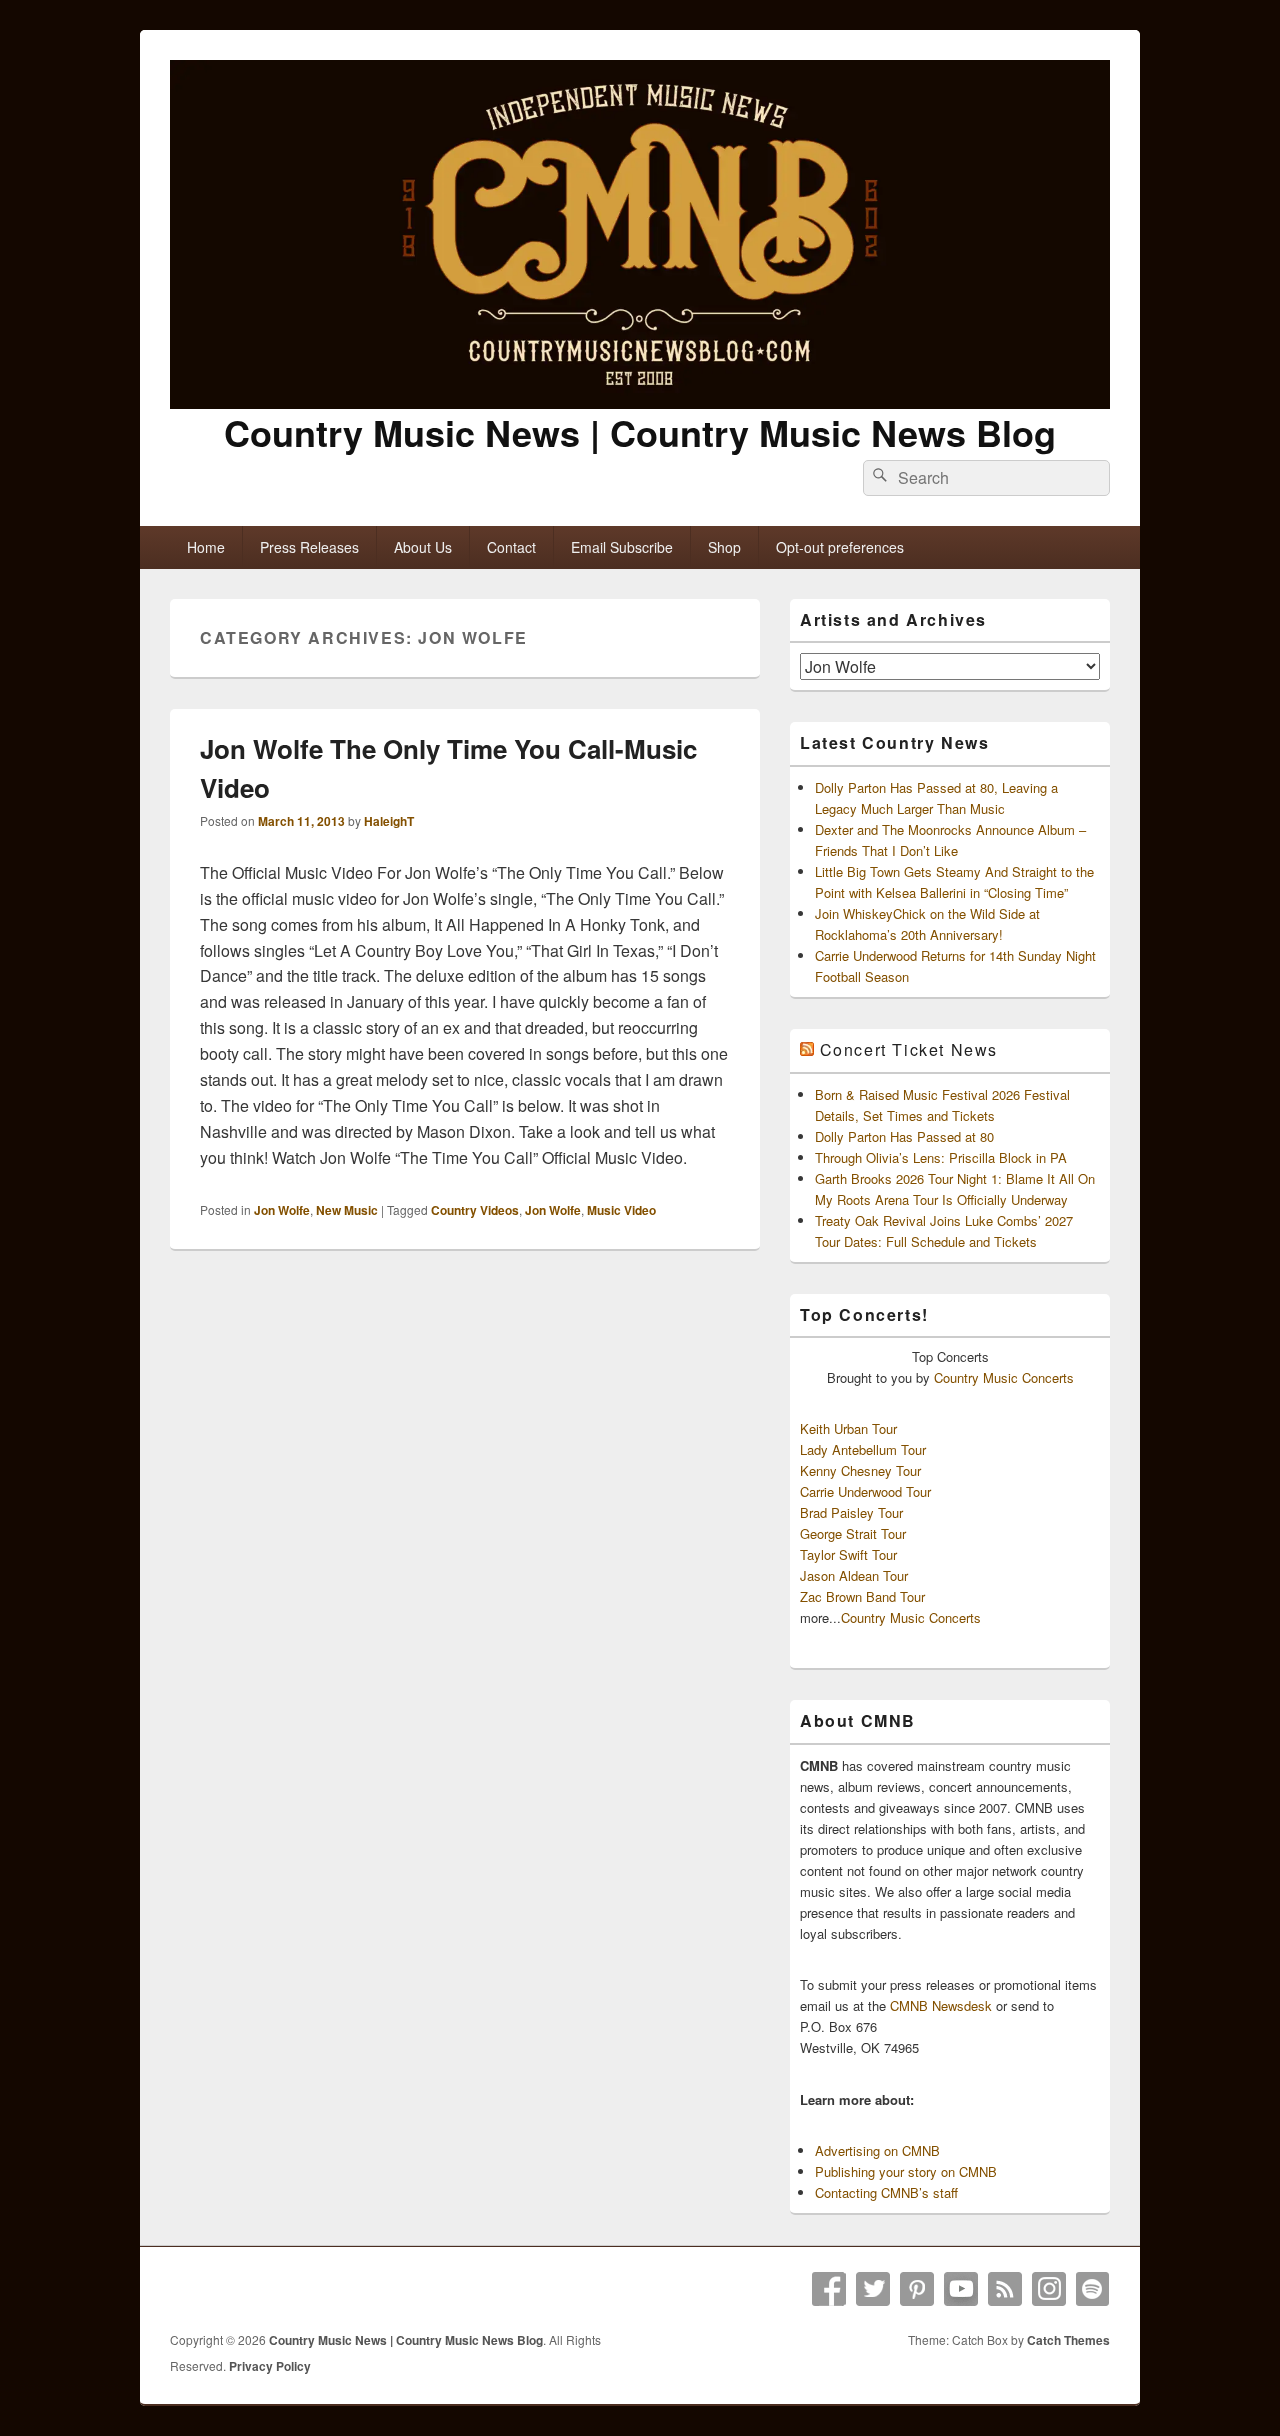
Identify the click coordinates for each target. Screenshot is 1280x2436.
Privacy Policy (270, 2366)
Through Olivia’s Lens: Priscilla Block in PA (941, 1157)
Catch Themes (1068, 2340)
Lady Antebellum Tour (863, 1449)
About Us (423, 547)
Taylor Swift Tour (848, 1554)
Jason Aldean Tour (854, 1575)
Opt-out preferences (840, 547)
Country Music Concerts (1004, 1377)
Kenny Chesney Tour (860, 1470)
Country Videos (475, 1210)
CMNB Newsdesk (941, 2005)
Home (206, 547)
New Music (347, 1210)
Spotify (1093, 2289)
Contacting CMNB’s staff (886, 2192)
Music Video (621, 1210)
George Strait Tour (853, 1533)
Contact (511, 547)
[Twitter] (873, 2289)
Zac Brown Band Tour (862, 1596)
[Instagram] (1049, 2289)
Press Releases (309, 547)
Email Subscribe (622, 547)
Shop (724, 547)
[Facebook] (829, 2289)
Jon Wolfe (282, 1210)
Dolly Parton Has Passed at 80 (904, 1136)
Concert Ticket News (909, 1049)
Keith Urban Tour (848, 1428)
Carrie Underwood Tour (865, 1491)
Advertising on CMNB (877, 2150)
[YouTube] (961, 2289)
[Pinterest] (917, 2289)
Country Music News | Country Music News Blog (640, 432)
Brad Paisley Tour (851, 1512)
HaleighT (389, 821)
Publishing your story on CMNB (906, 2171)
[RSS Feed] (1005, 2289)
